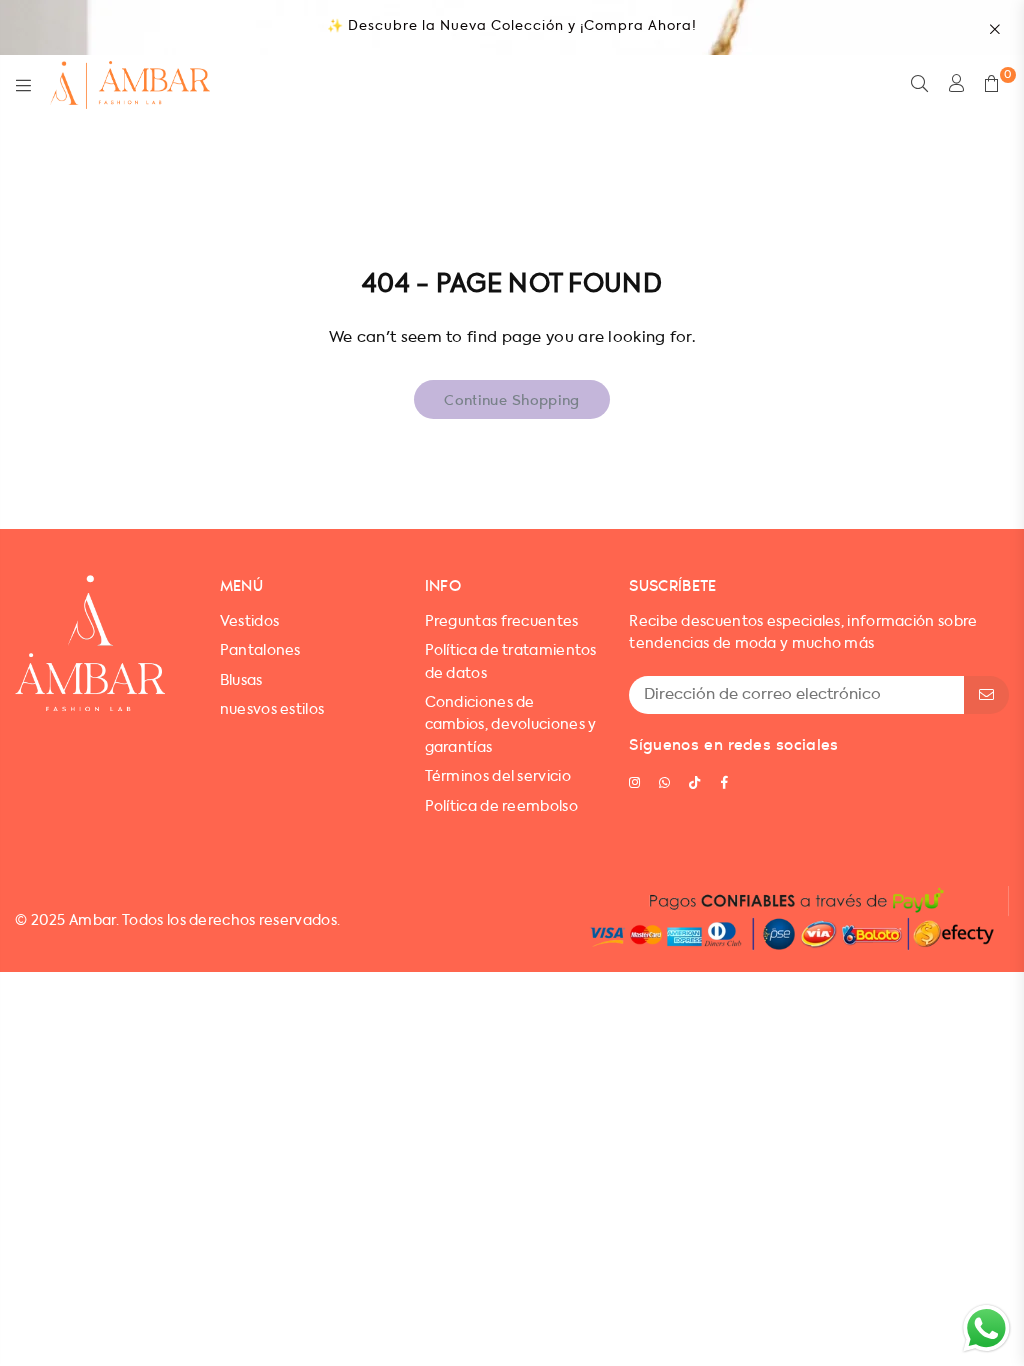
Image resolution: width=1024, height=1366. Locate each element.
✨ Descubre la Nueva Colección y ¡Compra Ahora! (512, 26)
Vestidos (249, 622)
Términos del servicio (498, 777)
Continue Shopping (511, 399)
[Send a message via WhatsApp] (986, 1328)
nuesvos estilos (272, 710)
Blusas (241, 681)
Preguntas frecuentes (502, 622)
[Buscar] (919, 85)
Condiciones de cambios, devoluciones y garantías (511, 725)
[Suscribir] (986, 695)
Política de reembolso (501, 807)
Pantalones (260, 651)
